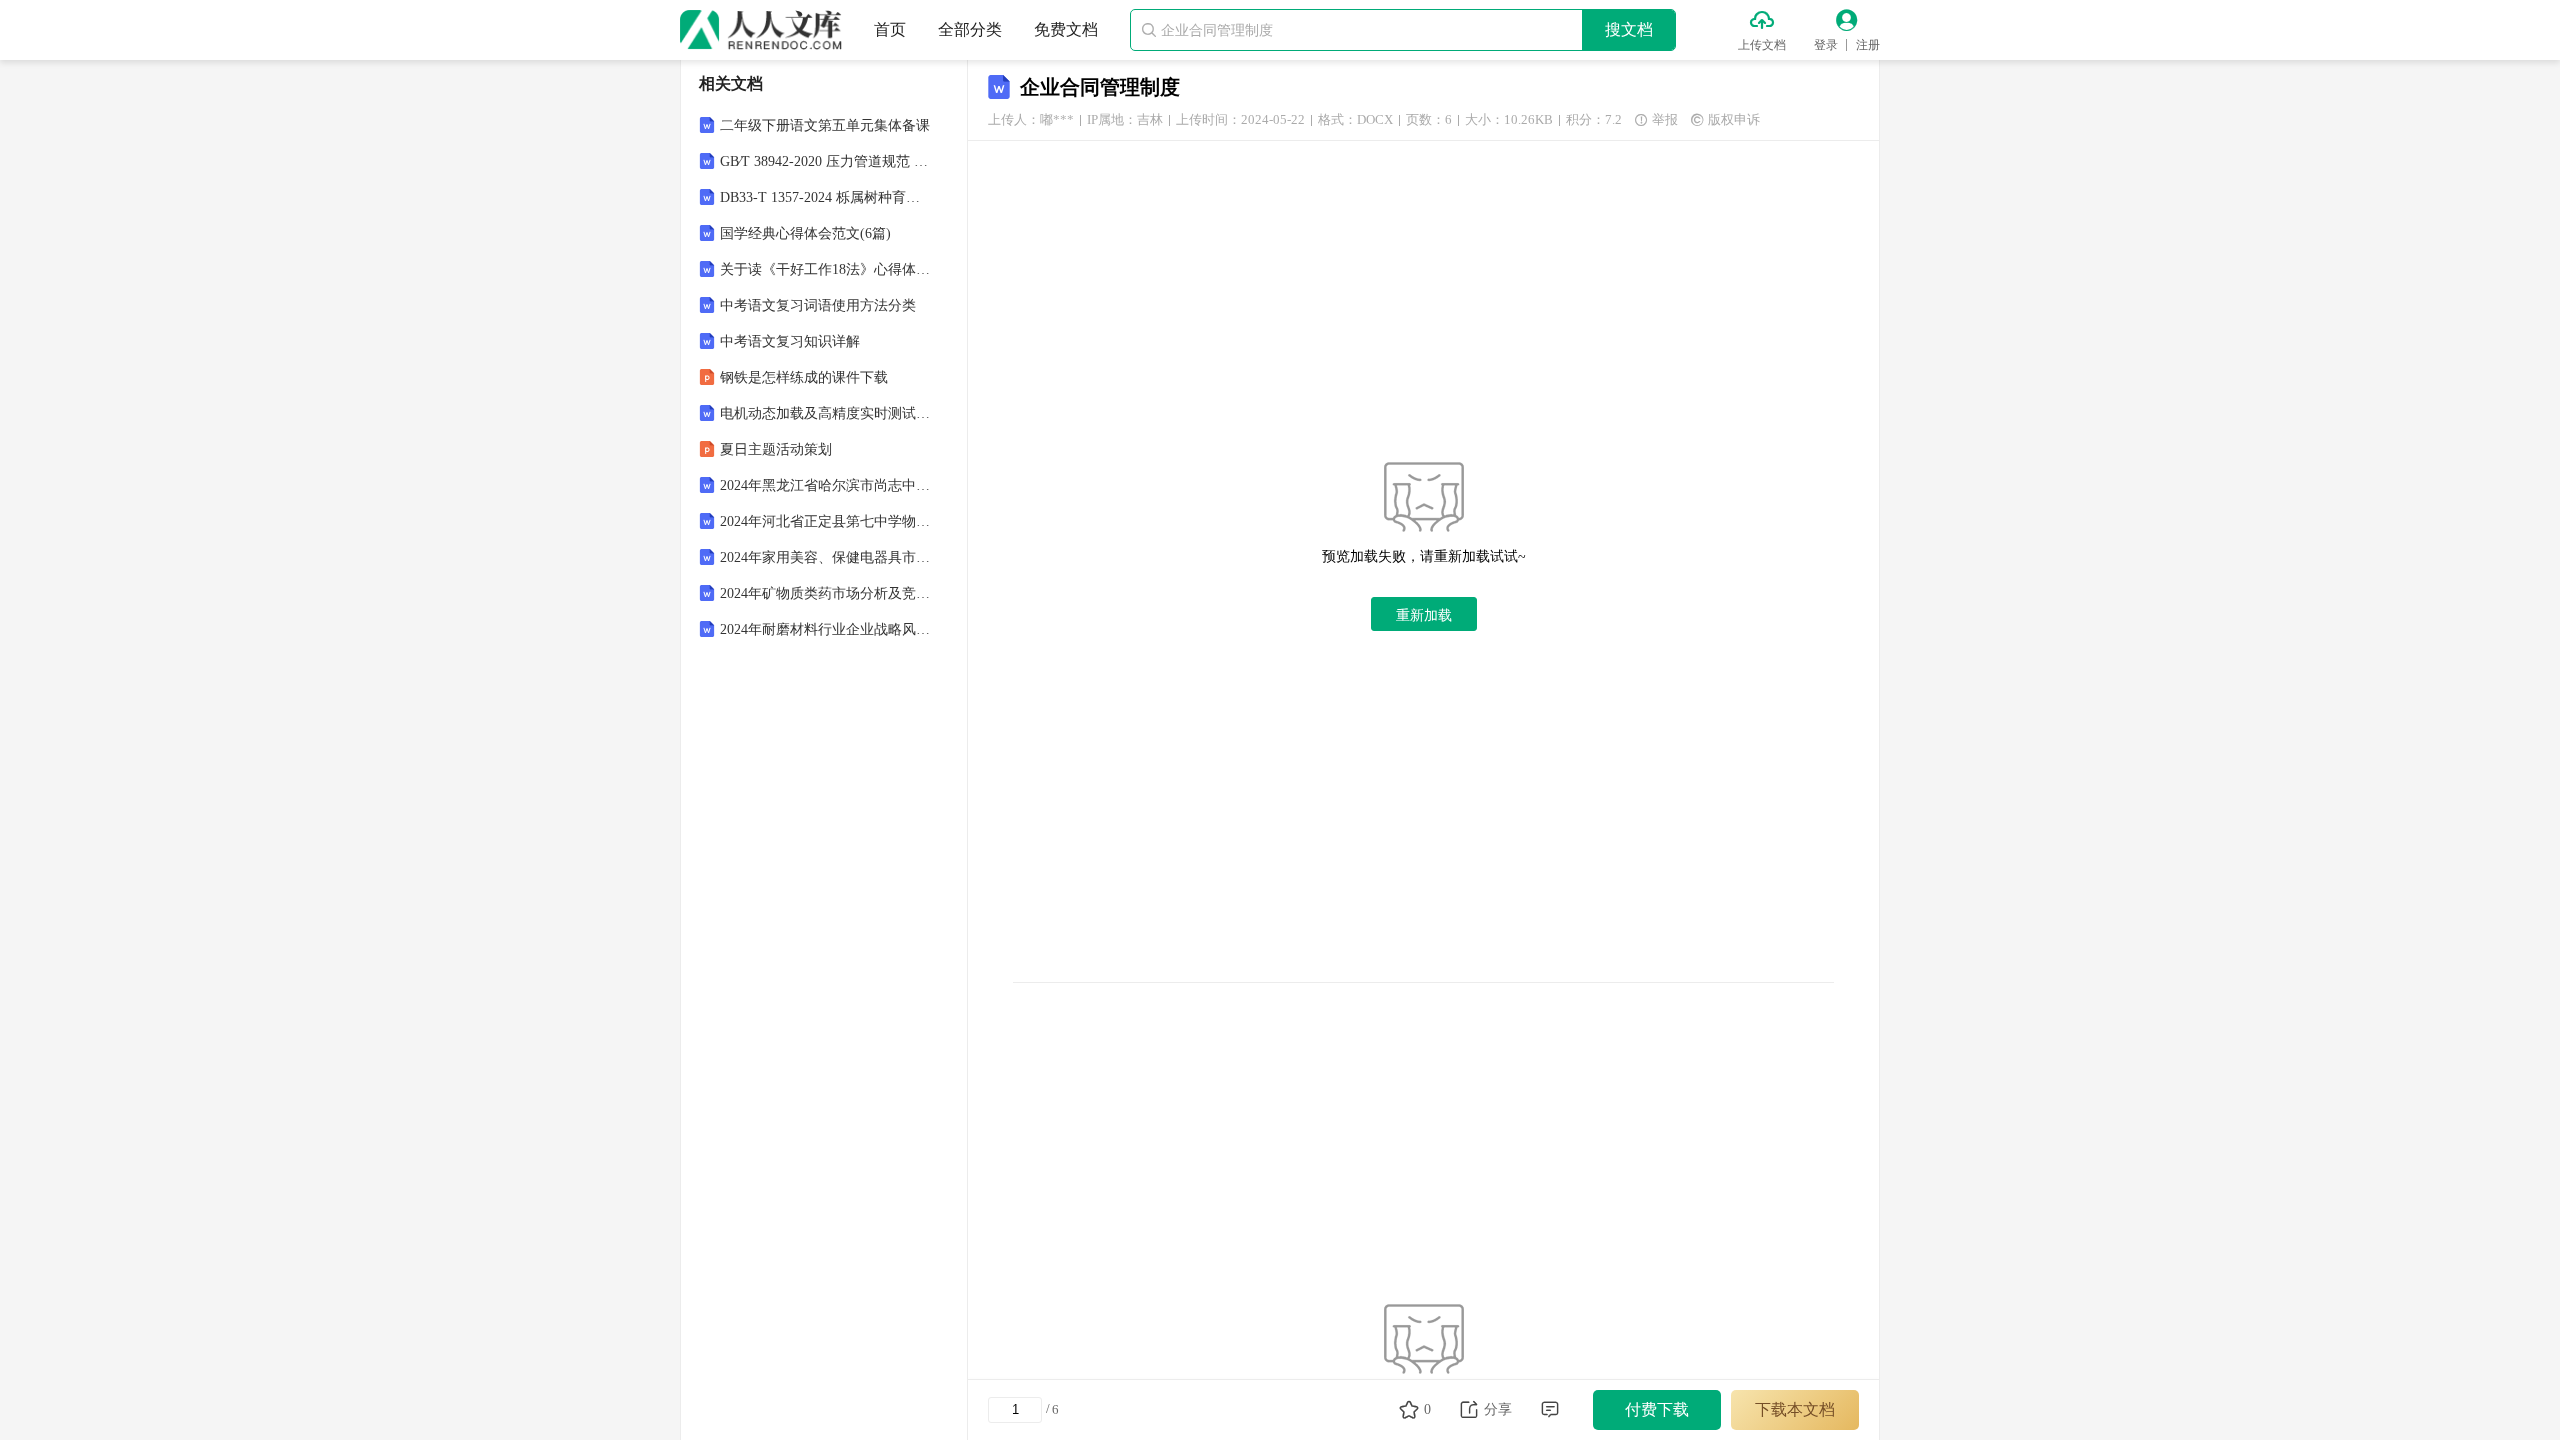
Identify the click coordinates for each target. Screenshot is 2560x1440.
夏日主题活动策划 (776, 449)
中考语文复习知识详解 (790, 341)
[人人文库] (761, 30)
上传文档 (1762, 45)
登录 (1826, 45)
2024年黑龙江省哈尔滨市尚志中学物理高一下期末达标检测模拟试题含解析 (826, 485)
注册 (1868, 45)
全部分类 (970, 29)
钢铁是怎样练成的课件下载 (804, 377)
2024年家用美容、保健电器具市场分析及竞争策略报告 (826, 557)
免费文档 (1066, 29)
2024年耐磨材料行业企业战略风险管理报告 (826, 629)
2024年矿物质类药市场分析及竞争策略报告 (826, 593)
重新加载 (1424, 615)
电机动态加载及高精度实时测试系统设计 (826, 413)
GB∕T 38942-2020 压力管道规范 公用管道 (826, 161)
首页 (890, 29)
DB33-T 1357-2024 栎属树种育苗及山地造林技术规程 (826, 197)
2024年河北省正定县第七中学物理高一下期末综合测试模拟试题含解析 (826, 521)
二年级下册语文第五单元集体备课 (825, 125)
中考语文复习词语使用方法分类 (818, 305)
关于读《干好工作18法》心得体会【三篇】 (826, 269)
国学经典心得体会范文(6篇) (805, 233)
